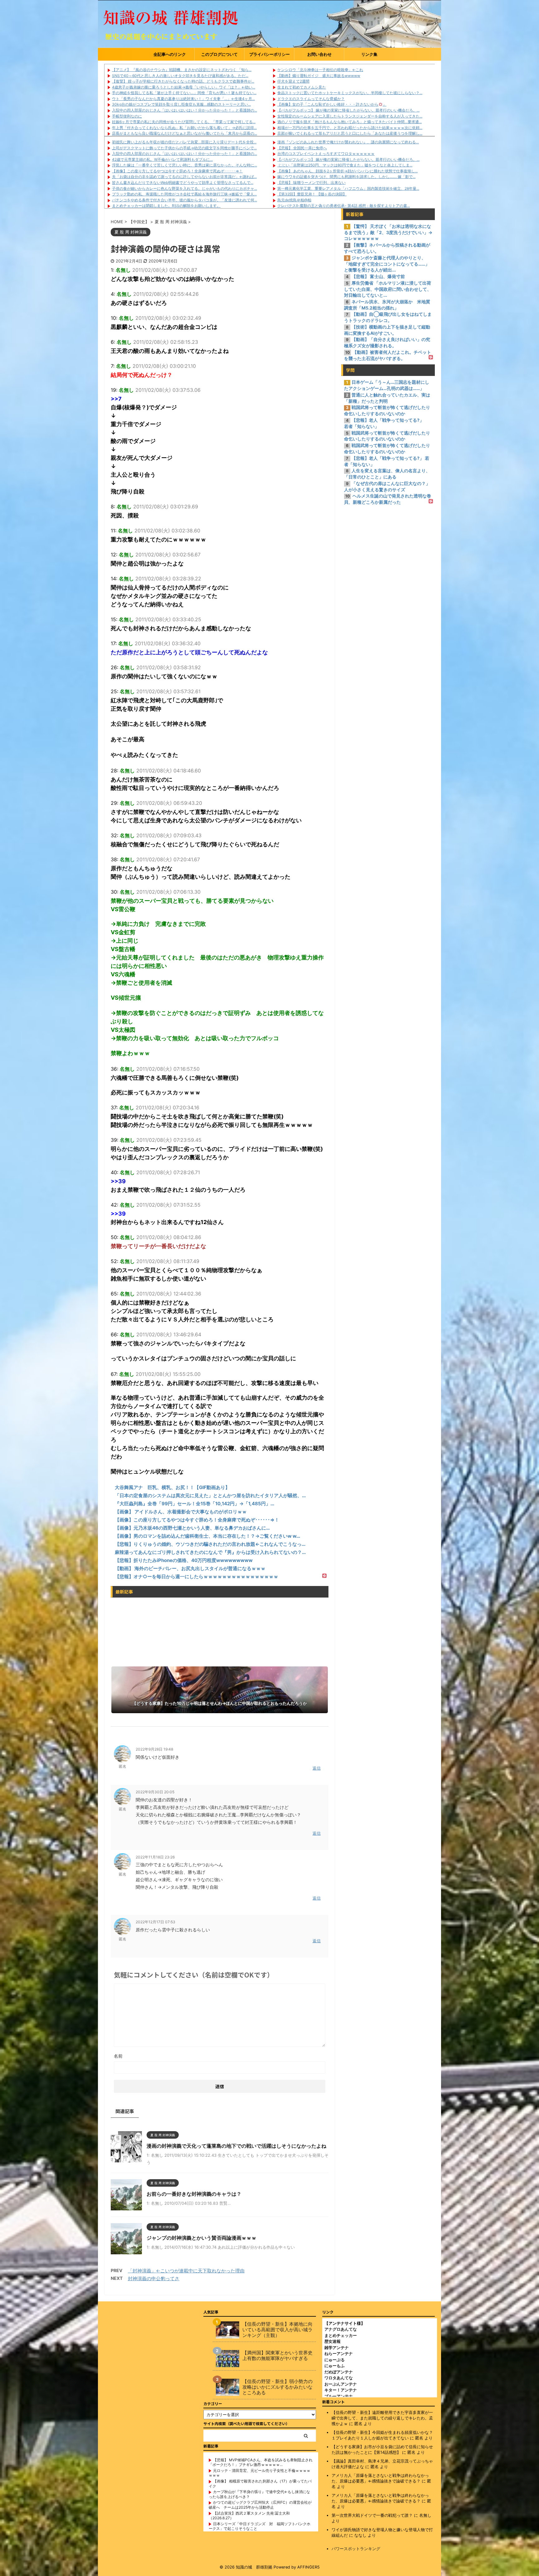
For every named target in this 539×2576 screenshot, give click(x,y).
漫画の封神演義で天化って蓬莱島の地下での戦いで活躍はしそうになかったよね (236, 2146)
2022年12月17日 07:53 (155, 1922)
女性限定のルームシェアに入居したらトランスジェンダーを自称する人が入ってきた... (350, 116)
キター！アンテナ (341, 2390)
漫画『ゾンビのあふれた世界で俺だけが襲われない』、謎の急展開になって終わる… (348, 142)
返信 (317, 1768)
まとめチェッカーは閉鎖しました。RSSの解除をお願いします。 (166, 206)
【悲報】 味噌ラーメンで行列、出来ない (311, 183)
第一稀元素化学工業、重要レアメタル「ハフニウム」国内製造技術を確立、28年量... (348, 188)
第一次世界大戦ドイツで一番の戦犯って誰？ (372, 2515)
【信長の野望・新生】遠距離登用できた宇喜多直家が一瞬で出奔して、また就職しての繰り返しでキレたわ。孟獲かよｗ (382, 2418)
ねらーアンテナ (339, 2353)
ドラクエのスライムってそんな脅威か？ (311, 99)
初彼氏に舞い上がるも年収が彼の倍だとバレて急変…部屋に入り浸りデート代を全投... (184, 142)
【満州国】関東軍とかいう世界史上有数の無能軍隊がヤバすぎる (277, 2356)
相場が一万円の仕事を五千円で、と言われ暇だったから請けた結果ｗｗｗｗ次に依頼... (350, 128)
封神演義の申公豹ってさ (154, 2278)
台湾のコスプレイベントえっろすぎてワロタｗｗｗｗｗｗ (326, 154)
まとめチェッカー (341, 2335)
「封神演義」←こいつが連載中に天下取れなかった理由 (186, 2271)
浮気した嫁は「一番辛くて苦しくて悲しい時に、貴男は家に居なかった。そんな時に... (185, 165)
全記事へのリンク (170, 54)
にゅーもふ (335, 2366)
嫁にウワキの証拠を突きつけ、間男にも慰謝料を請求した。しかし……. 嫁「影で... (346, 177)
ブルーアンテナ (339, 2396)
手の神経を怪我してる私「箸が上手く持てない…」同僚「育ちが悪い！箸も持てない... (184, 93)
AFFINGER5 (308, 2567)
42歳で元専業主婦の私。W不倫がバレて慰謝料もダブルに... (162, 159)
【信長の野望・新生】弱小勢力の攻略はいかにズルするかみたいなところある (277, 2387)
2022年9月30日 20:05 (155, 1792)
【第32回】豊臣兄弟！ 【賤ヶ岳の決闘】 (312, 194)
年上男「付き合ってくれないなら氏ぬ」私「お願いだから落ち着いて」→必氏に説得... (184, 128)
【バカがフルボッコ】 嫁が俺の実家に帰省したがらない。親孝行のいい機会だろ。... (348, 110)
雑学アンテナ (337, 2348)
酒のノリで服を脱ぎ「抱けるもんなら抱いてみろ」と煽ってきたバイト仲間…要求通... (350, 122)
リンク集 (369, 54)
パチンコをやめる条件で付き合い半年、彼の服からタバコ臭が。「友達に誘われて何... (185, 200)
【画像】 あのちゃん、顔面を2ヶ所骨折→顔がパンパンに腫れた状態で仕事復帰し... (347, 171)
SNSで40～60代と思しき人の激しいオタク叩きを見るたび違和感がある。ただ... (180, 76)
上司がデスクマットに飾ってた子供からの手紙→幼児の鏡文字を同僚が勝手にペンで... (184, 148)
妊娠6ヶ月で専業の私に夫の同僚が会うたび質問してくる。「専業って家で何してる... (184, 122)
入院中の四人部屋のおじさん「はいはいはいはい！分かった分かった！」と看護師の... (185, 110)
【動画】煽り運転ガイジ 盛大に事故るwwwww (319, 76)
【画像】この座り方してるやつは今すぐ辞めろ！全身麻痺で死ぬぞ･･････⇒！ (177, 171)
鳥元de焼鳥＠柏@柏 (294, 200)
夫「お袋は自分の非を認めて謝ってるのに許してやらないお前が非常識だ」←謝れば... (184, 177)
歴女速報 (333, 2341)
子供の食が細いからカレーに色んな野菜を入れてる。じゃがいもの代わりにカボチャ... (185, 188)
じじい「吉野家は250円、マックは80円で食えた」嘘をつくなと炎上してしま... (345, 165)
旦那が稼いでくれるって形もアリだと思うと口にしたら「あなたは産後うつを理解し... (350, 133)
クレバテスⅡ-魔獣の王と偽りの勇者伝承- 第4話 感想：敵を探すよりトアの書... (344, 206)
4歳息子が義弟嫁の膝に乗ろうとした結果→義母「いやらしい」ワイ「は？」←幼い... (184, 87)
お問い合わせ (319, 54)
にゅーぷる (335, 2360)
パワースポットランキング (356, 2549)
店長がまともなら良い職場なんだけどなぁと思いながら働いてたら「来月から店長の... (185, 133)
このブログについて (219, 54)
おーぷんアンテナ (341, 2384)
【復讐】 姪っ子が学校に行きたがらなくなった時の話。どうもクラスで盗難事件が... (183, 81)
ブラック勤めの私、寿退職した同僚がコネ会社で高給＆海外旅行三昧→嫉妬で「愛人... (184, 194)
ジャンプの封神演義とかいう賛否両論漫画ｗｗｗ (202, 2238)
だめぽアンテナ (339, 2372)
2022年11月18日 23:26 (155, 1857)
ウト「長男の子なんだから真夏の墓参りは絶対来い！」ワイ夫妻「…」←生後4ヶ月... (183, 99)
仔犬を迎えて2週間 (293, 81)
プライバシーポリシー (269, 54)
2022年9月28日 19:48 (154, 1749)
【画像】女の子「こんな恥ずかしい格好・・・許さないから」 (332, 104)
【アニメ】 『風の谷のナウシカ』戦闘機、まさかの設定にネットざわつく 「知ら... (182, 70)
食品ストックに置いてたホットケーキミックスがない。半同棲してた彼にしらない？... (350, 93)
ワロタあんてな (339, 2378)
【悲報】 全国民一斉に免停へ (302, 148)
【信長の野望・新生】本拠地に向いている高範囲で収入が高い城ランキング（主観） (277, 2330)
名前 (118, 2056)
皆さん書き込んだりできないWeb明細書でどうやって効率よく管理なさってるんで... (183, 183)
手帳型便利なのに (127, 116)
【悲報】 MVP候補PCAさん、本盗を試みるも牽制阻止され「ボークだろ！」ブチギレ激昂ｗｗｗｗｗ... (261, 2462)
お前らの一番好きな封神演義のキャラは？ (194, 2194)
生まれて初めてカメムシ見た (302, 87)
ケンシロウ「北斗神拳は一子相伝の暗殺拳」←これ (320, 70)
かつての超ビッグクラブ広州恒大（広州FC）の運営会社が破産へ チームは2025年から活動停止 (260, 2505)
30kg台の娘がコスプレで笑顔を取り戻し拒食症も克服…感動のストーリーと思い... (181, 104)
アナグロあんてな (341, 2329)
